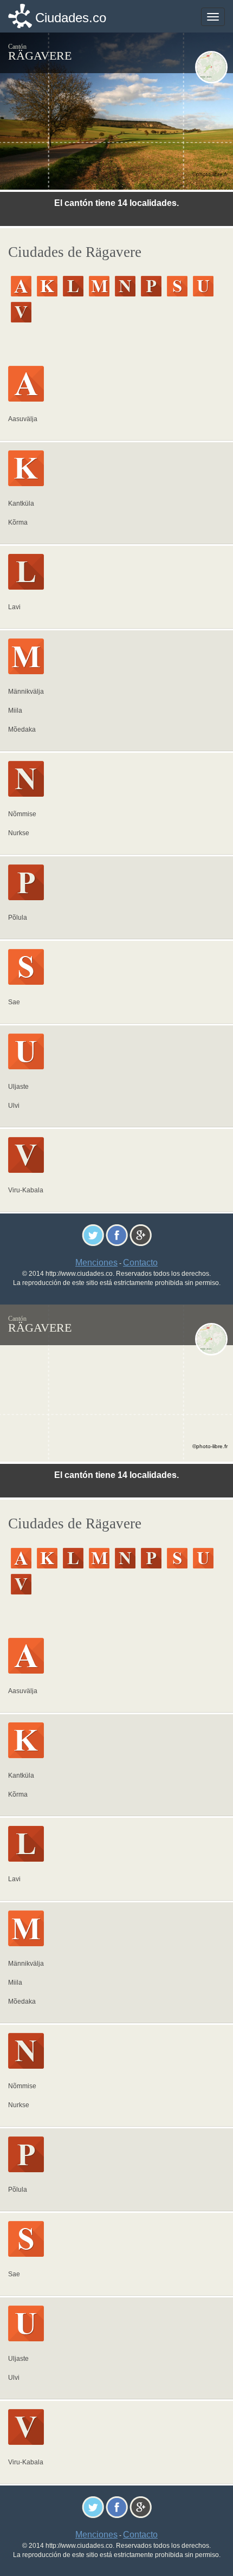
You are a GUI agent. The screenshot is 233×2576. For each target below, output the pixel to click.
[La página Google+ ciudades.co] (141, 1235)
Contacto (140, 1263)
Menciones (96, 1263)
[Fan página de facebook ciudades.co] (117, 1235)
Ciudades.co (71, 18)
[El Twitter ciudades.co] (93, 1235)
